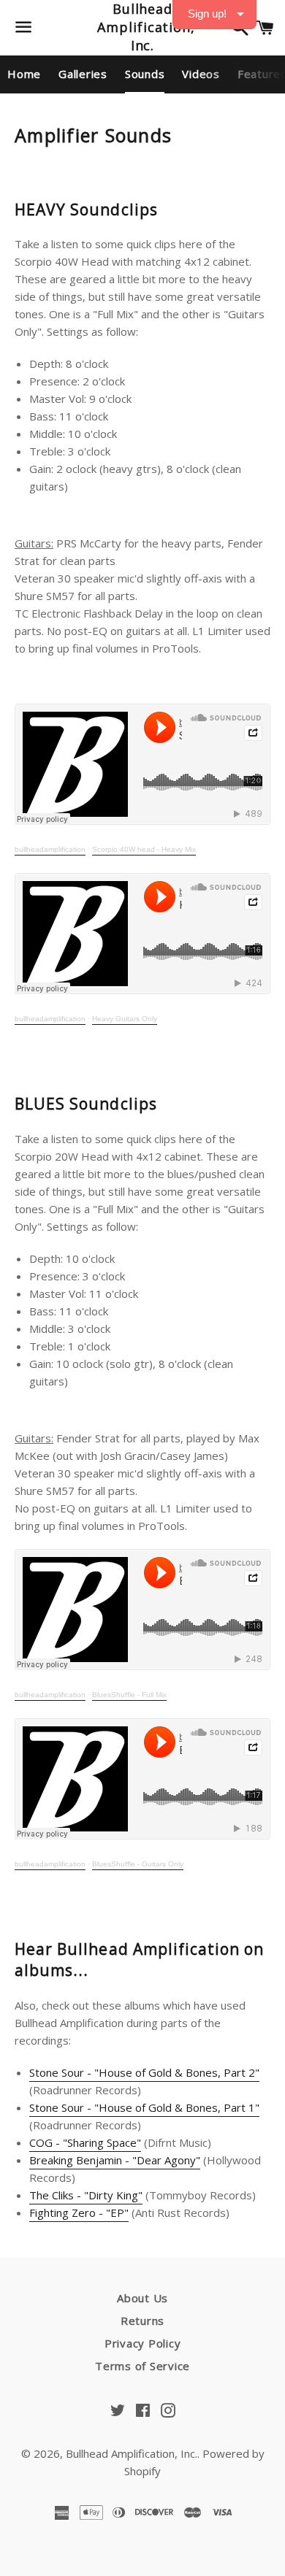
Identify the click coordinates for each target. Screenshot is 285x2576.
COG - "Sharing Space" (85, 2142)
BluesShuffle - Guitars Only (138, 1864)
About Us (142, 2298)
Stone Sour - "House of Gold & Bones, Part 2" (144, 2072)
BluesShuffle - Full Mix (129, 1695)
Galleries (83, 74)
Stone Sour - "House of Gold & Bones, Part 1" (144, 2107)
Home (24, 74)
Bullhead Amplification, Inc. (142, 27)
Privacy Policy (143, 2343)
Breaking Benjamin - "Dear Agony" (115, 2160)
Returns (142, 2321)
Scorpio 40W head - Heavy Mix (144, 849)
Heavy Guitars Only (125, 1019)
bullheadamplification (50, 849)
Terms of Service (142, 2366)
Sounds (145, 74)
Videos (201, 74)
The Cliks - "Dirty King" (86, 2195)
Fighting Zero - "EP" (79, 2212)
